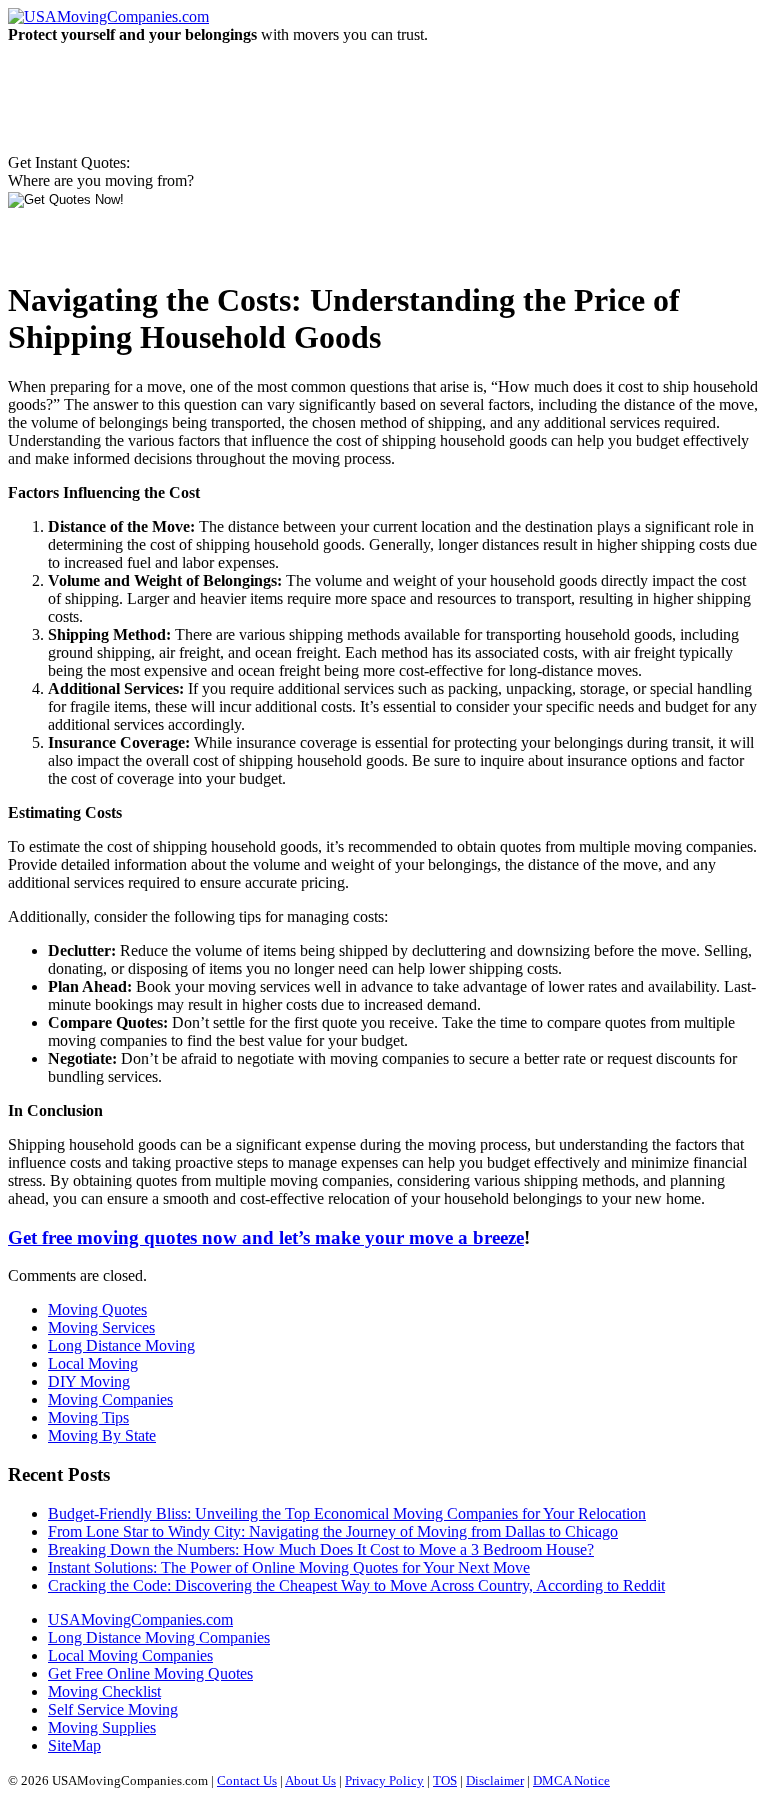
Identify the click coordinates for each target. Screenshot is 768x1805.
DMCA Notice (571, 1780)
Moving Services (101, 1327)
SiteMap (74, 1745)
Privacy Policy (384, 1780)
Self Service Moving (113, 1709)
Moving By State (102, 1435)
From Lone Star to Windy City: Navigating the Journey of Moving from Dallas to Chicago (333, 1531)
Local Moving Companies (130, 1655)
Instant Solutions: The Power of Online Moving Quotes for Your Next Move (289, 1567)
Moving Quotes (97, 1309)
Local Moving (93, 1363)
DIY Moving (89, 1381)
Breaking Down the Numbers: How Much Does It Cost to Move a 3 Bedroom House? (321, 1549)
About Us (310, 1780)
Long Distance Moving (121, 1345)
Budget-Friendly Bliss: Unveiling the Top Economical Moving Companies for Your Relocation (347, 1513)
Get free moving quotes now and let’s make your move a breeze (266, 1237)
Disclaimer (495, 1780)
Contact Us (247, 1780)
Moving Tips (88, 1417)
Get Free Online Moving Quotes (150, 1673)
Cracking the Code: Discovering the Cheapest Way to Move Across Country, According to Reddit (356, 1585)
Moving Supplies (102, 1727)
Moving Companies (110, 1399)
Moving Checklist (104, 1691)
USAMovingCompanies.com (140, 1619)
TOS (445, 1780)
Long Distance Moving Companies (159, 1637)
